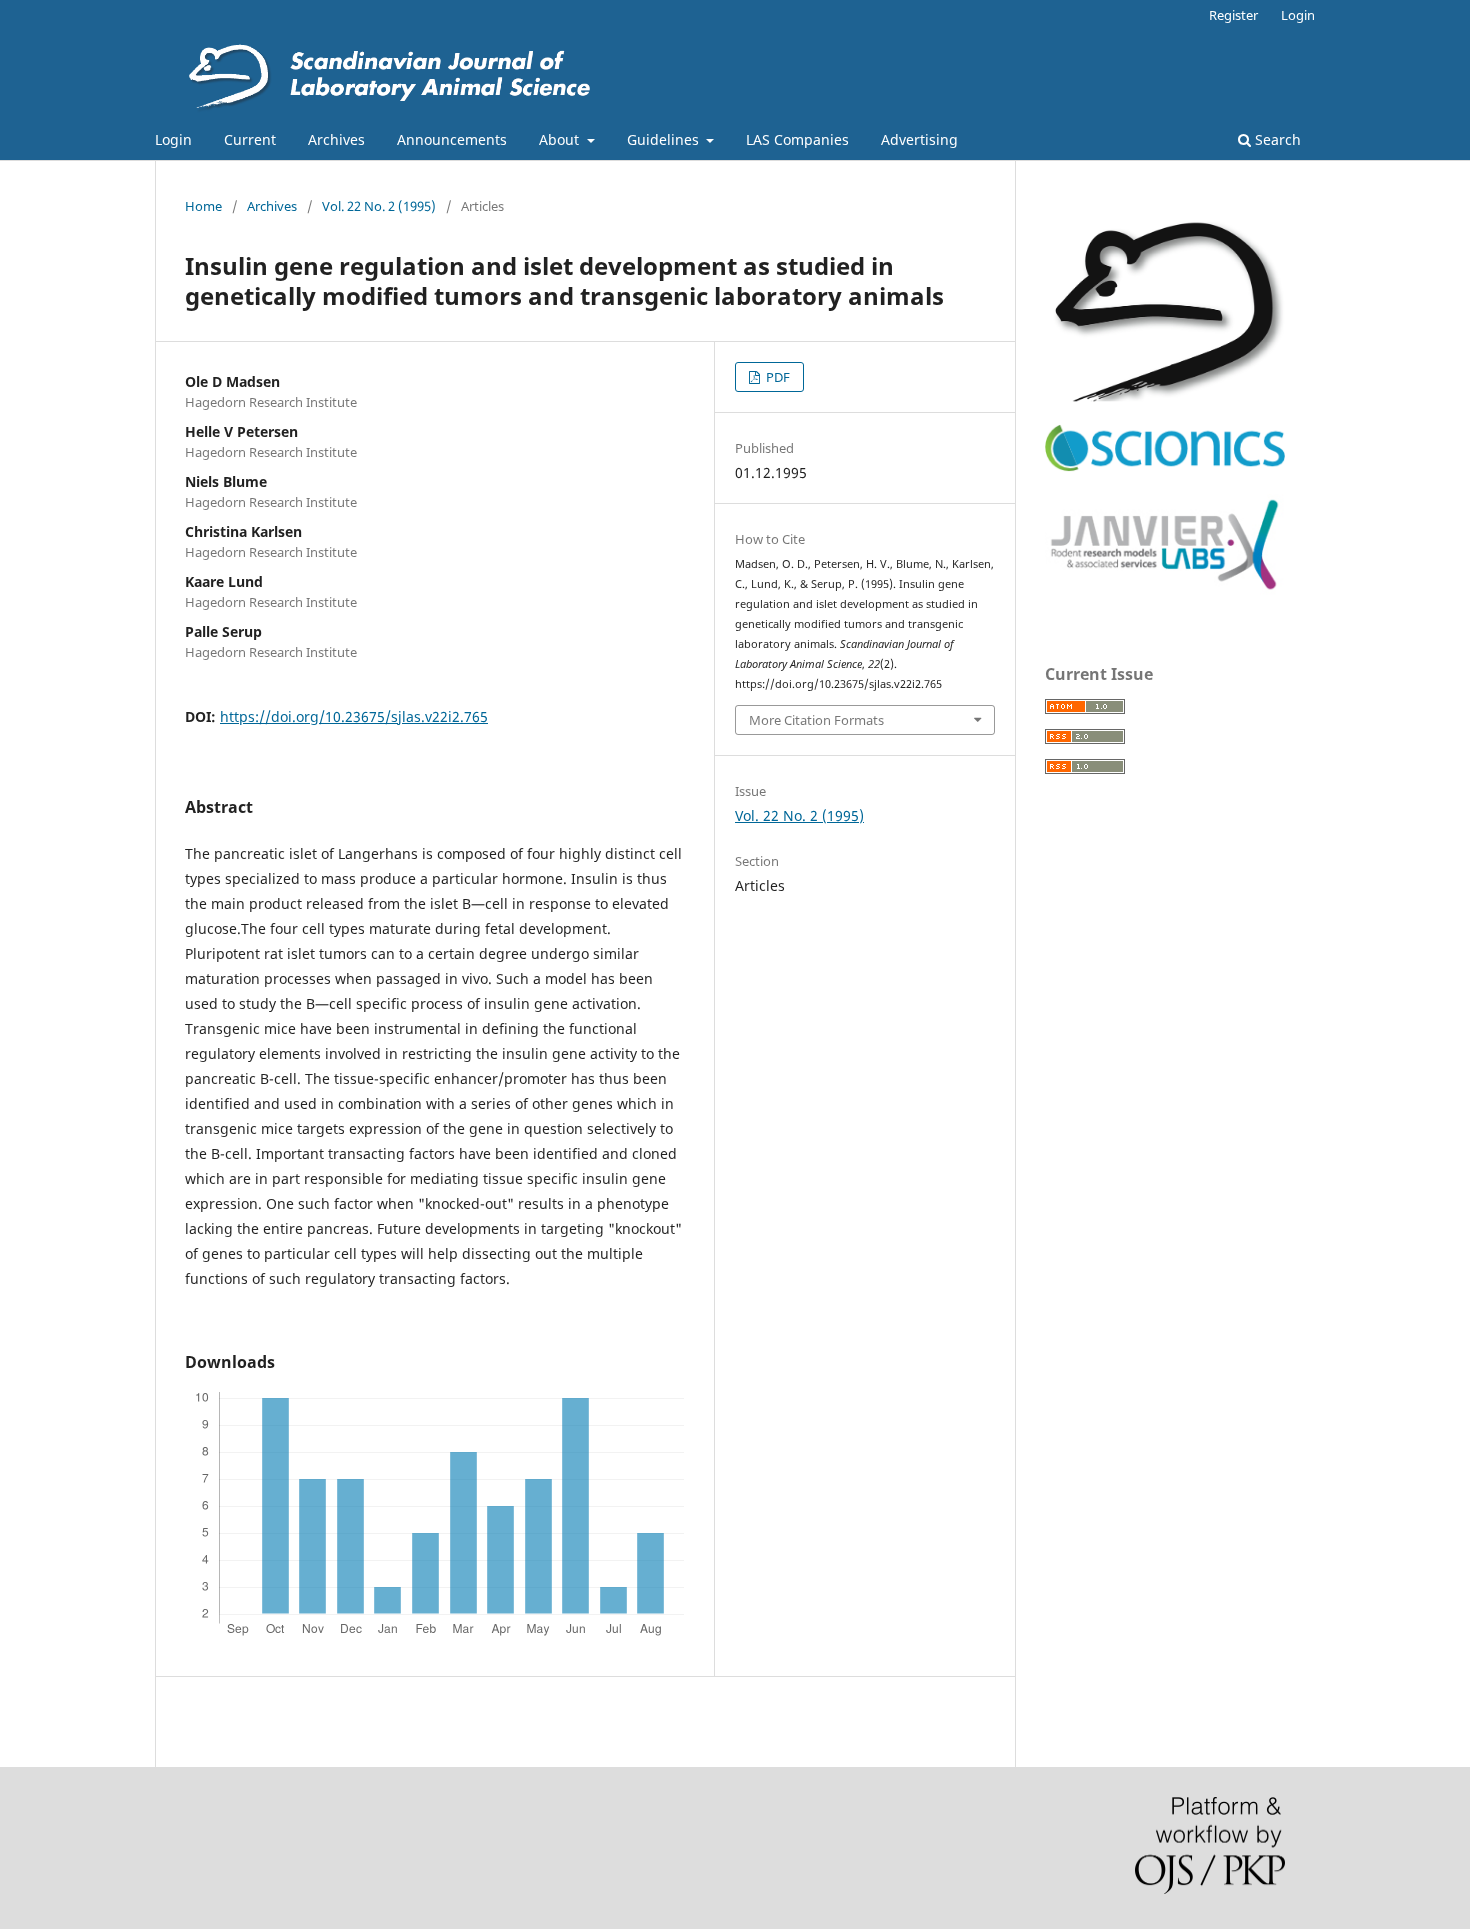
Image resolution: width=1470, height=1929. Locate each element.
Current (250, 139)
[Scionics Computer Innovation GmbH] (1165, 466)
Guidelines (665, 139)
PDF (776, 377)
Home (203, 206)
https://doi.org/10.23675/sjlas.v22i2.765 (354, 716)
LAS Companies (797, 139)
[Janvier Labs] (1165, 590)
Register (1233, 15)
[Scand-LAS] (1165, 396)
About (561, 139)
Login (173, 139)
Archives (336, 139)
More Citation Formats (816, 720)
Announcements (452, 139)
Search (1276, 139)
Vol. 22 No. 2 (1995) (379, 206)
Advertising (919, 139)
